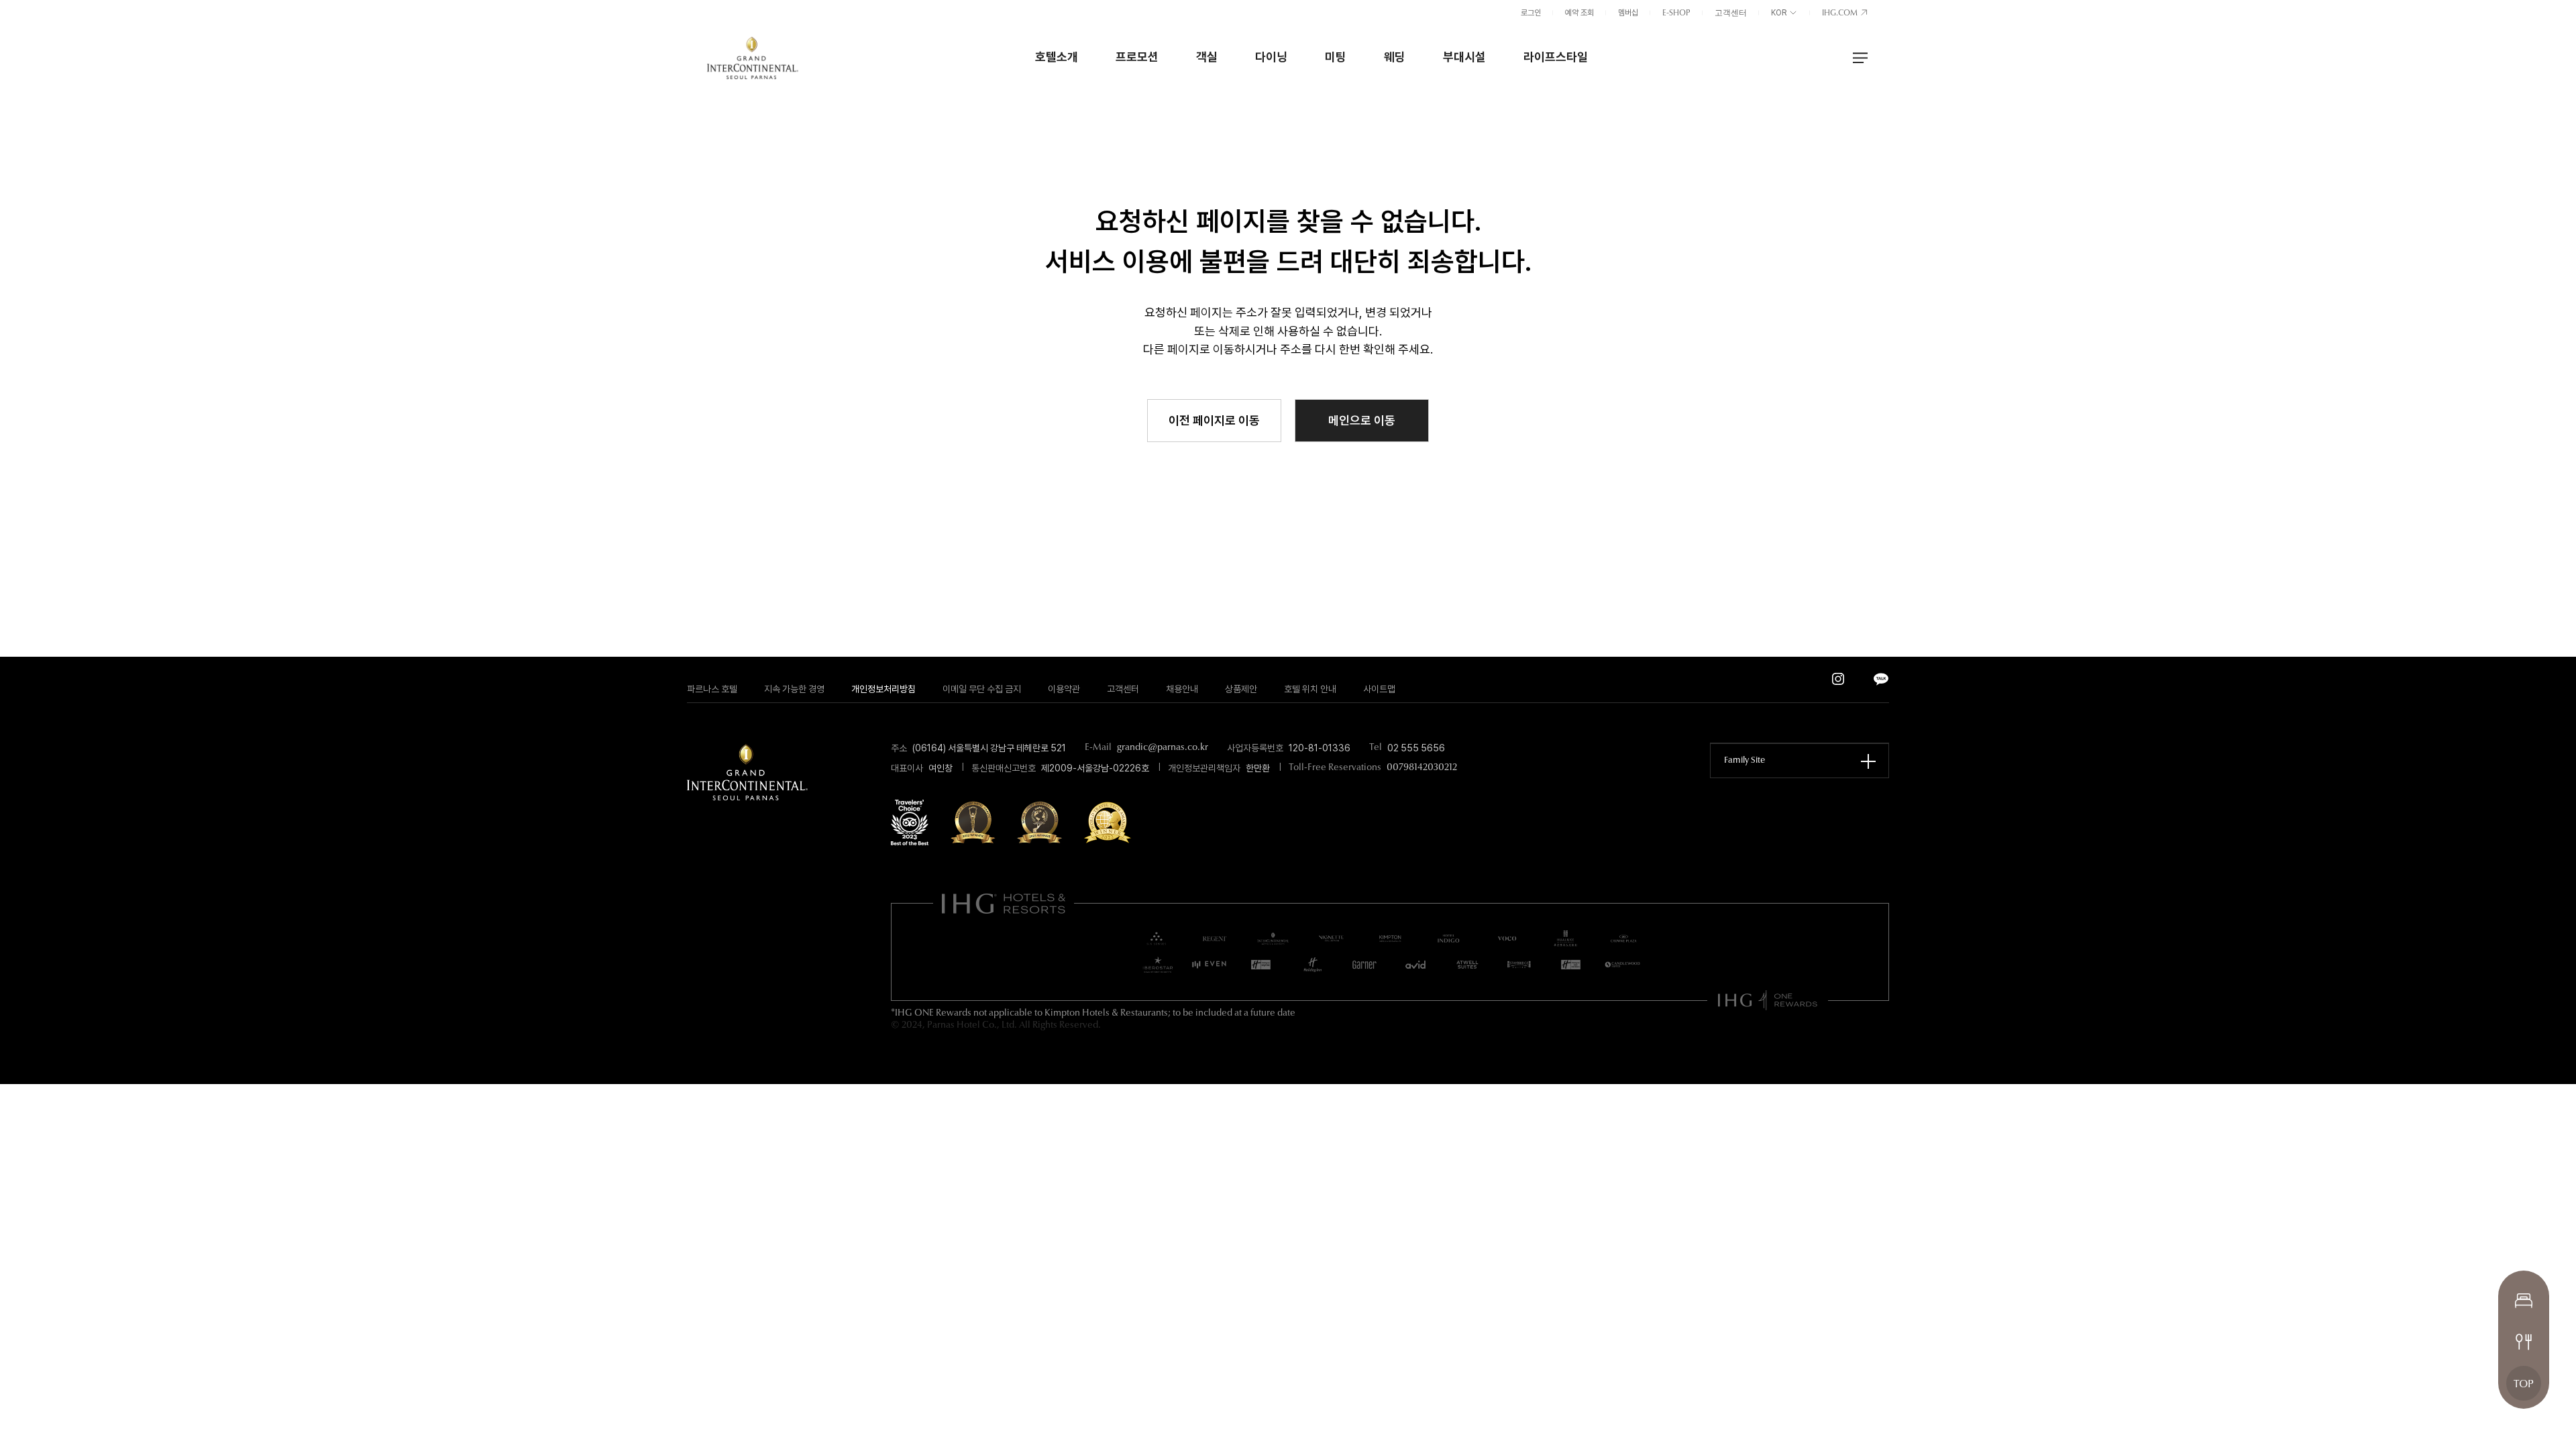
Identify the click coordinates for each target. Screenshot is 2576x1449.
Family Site (1745, 760)
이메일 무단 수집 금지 (982, 689)
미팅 (1336, 57)
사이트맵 (1379, 689)
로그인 (1531, 13)
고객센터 (1731, 13)
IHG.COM (1841, 13)
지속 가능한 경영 (794, 689)
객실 (1207, 57)
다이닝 (1271, 57)
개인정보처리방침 (883, 689)
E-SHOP (1676, 13)
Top (2524, 1385)
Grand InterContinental (753, 58)
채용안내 (1182, 689)
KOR (1780, 13)
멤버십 (1628, 13)
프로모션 (1137, 57)
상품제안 (1241, 689)
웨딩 (1395, 57)
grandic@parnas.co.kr (1163, 748)
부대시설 (1464, 57)
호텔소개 (1057, 57)
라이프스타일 (1556, 57)
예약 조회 (1579, 13)
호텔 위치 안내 (1310, 689)
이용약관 (1064, 689)
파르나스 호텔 (712, 689)
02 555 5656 (1416, 748)
